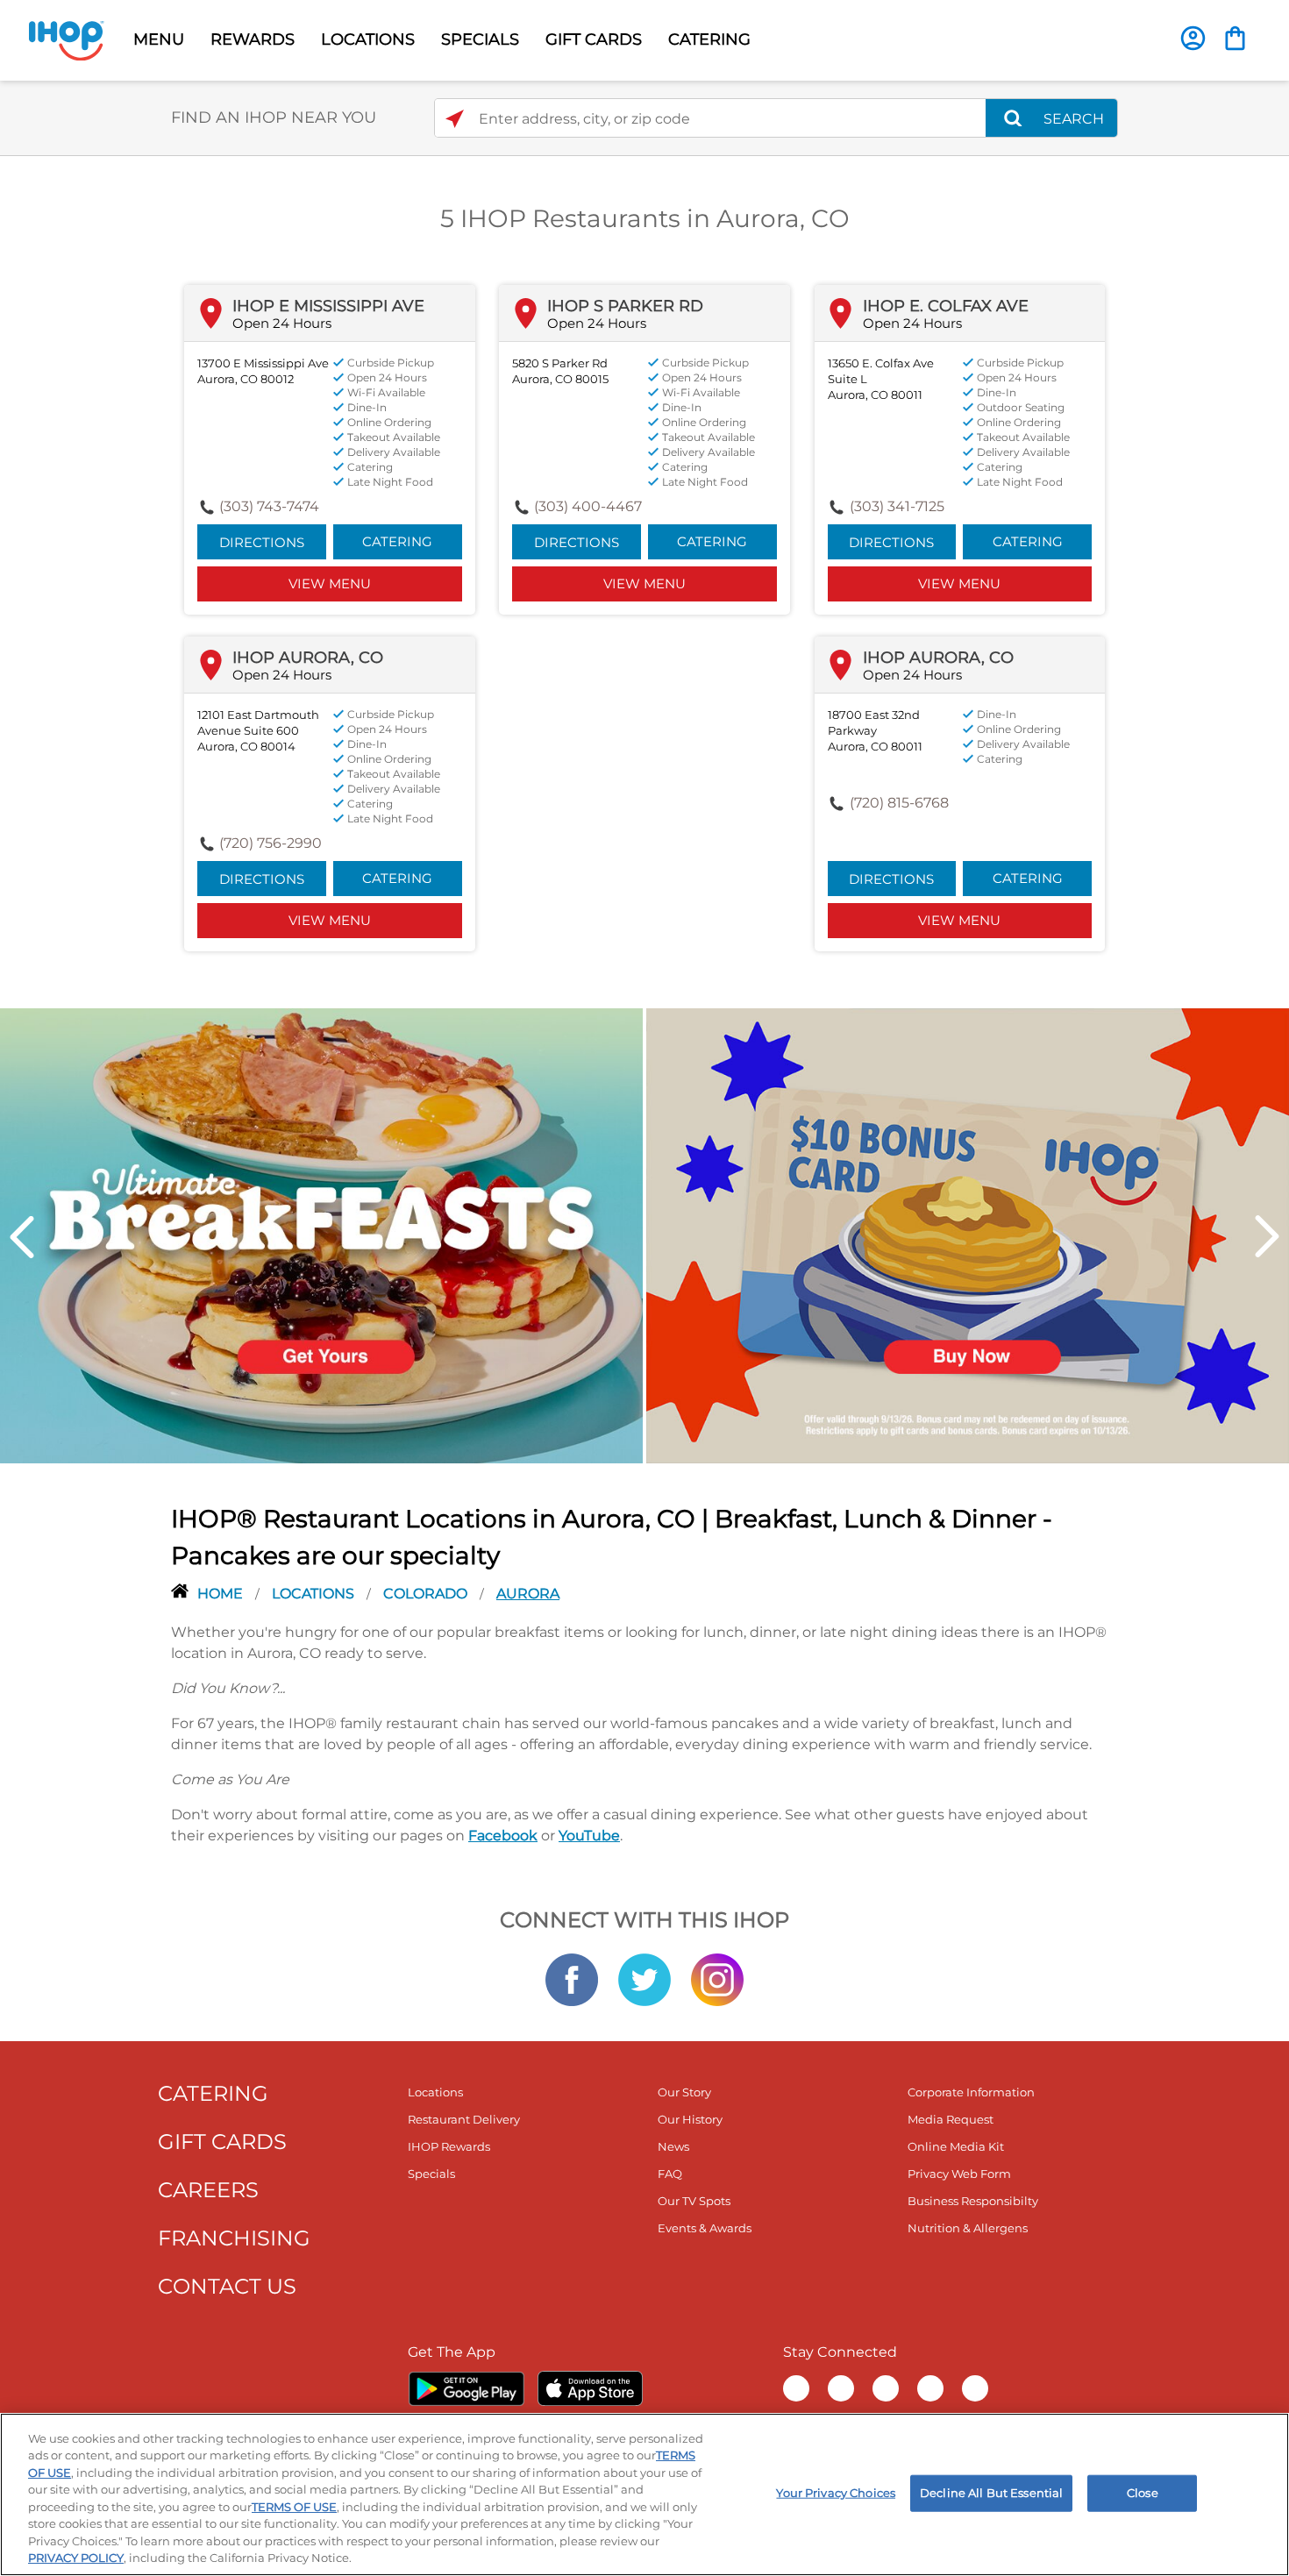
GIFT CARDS (594, 39)
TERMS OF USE (294, 2507)
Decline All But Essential (991, 2493)
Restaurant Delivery (464, 2119)
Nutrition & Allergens (968, 2228)
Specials (431, 2174)
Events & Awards (705, 2228)
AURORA (528, 1594)
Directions (262, 542)
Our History (690, 2119)
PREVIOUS (22, 1237)
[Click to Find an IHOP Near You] (455, 119)
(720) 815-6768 (899, 803)
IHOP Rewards (449, 2146)
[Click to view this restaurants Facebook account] (572, 1978)
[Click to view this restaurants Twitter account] (644, 1978)
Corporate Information (971, 2092)
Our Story (684, 2092)
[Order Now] (1235, 38)
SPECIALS (480, 39)
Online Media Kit (956, 2146)
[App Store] (590, 2388)
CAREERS (208, 2190)
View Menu (330, 584)
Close (1143, 2493)
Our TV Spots (694, 2201)
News (673, 2146)
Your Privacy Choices (836, 2493)
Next (1267, 1237)
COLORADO (427, 1594)
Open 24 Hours (282, 323)
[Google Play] (466, 2388)
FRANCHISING (234, 2238)
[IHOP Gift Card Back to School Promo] (968, 1235)
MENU (159, 39)
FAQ (670, 2174)
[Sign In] (1193, 38)
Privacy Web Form (959, 2174)
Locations (315, 1594)
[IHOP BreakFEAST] (321, 1235)
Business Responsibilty (973, 2201)
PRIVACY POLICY (76, 2558)
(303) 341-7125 (897, 506)
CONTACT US (227, 2286)
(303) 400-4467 (588, 506)
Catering (397, 541)
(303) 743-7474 (269, 506)
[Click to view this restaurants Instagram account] (717, 1978)
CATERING (709, 39)
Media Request (951, 2119)
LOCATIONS (368, 39)
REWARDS (253, 39)
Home (222, 1594)
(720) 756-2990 (271, 843)
